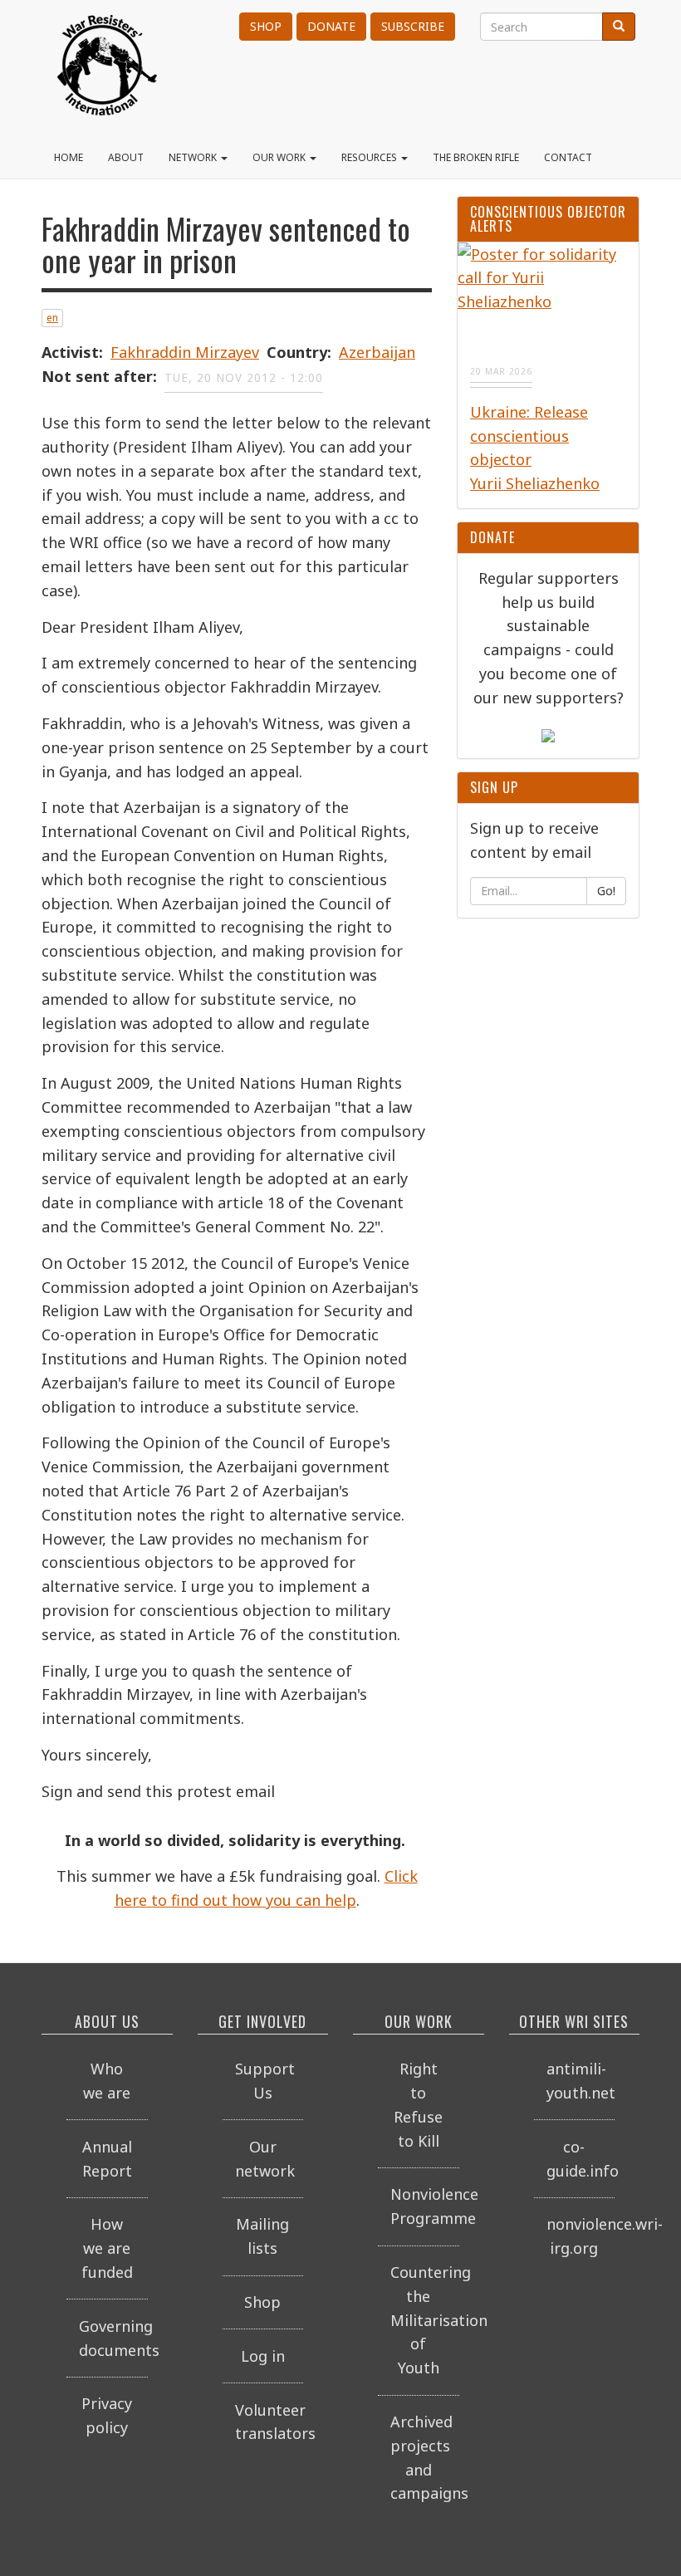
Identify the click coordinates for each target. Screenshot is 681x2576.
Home (69, 157)
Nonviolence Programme (425, 2206)
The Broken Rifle (476, 157)
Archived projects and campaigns (425, 2457)
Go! (606, 891)
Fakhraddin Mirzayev (185, 352)
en (52, 318)
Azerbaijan (377, 352)
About (126, 157)
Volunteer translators (269, 2422)
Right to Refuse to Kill (418, 2104)
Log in (263, 2356)
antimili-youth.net (581, 2081)
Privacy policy (107, 2415)
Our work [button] (280, 157)
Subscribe (413, 26)
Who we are (107, 2081)
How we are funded (107, 2248)
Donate (331, 26)
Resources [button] (370, 157)
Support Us (265, 2081)
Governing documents (113, 2338)
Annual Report (107, 2159)
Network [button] (194, 157)
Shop (266, 26)
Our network (265, 2159)
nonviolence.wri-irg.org (581, 2236)
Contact (568, 157)
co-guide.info (581, 2159)
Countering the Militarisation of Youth (425, 2320)
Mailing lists (262, 2236)
